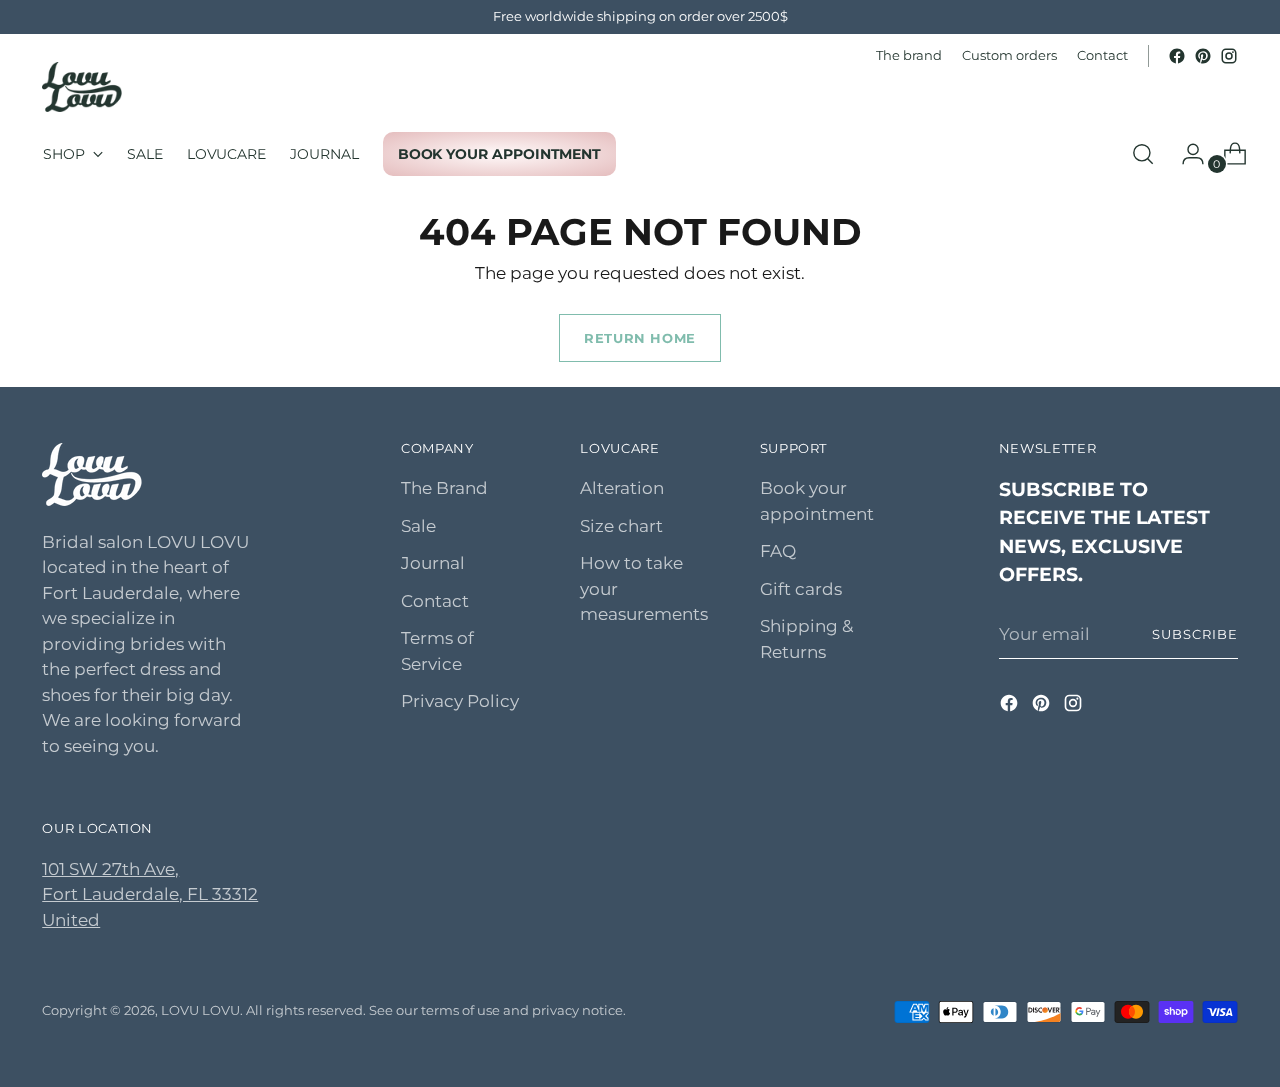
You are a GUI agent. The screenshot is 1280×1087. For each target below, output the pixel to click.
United (71, 920)
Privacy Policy (460, 701)
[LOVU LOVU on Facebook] (1177, 56)
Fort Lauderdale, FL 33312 (150, 894)
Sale (418, 526)
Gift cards (801, 589)
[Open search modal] (1143, 154)
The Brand (444, 488)
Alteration (622, 488)
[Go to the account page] (1185, 154)
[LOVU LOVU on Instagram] (1229, 56)
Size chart (621, 526)
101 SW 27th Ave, (110, 869)
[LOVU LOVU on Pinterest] (1203, 56)
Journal (433, 563)
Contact (435, 601)
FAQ (778, 551)
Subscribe (1195, 634)
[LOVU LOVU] (82, 87)
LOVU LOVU (200, 1010)
